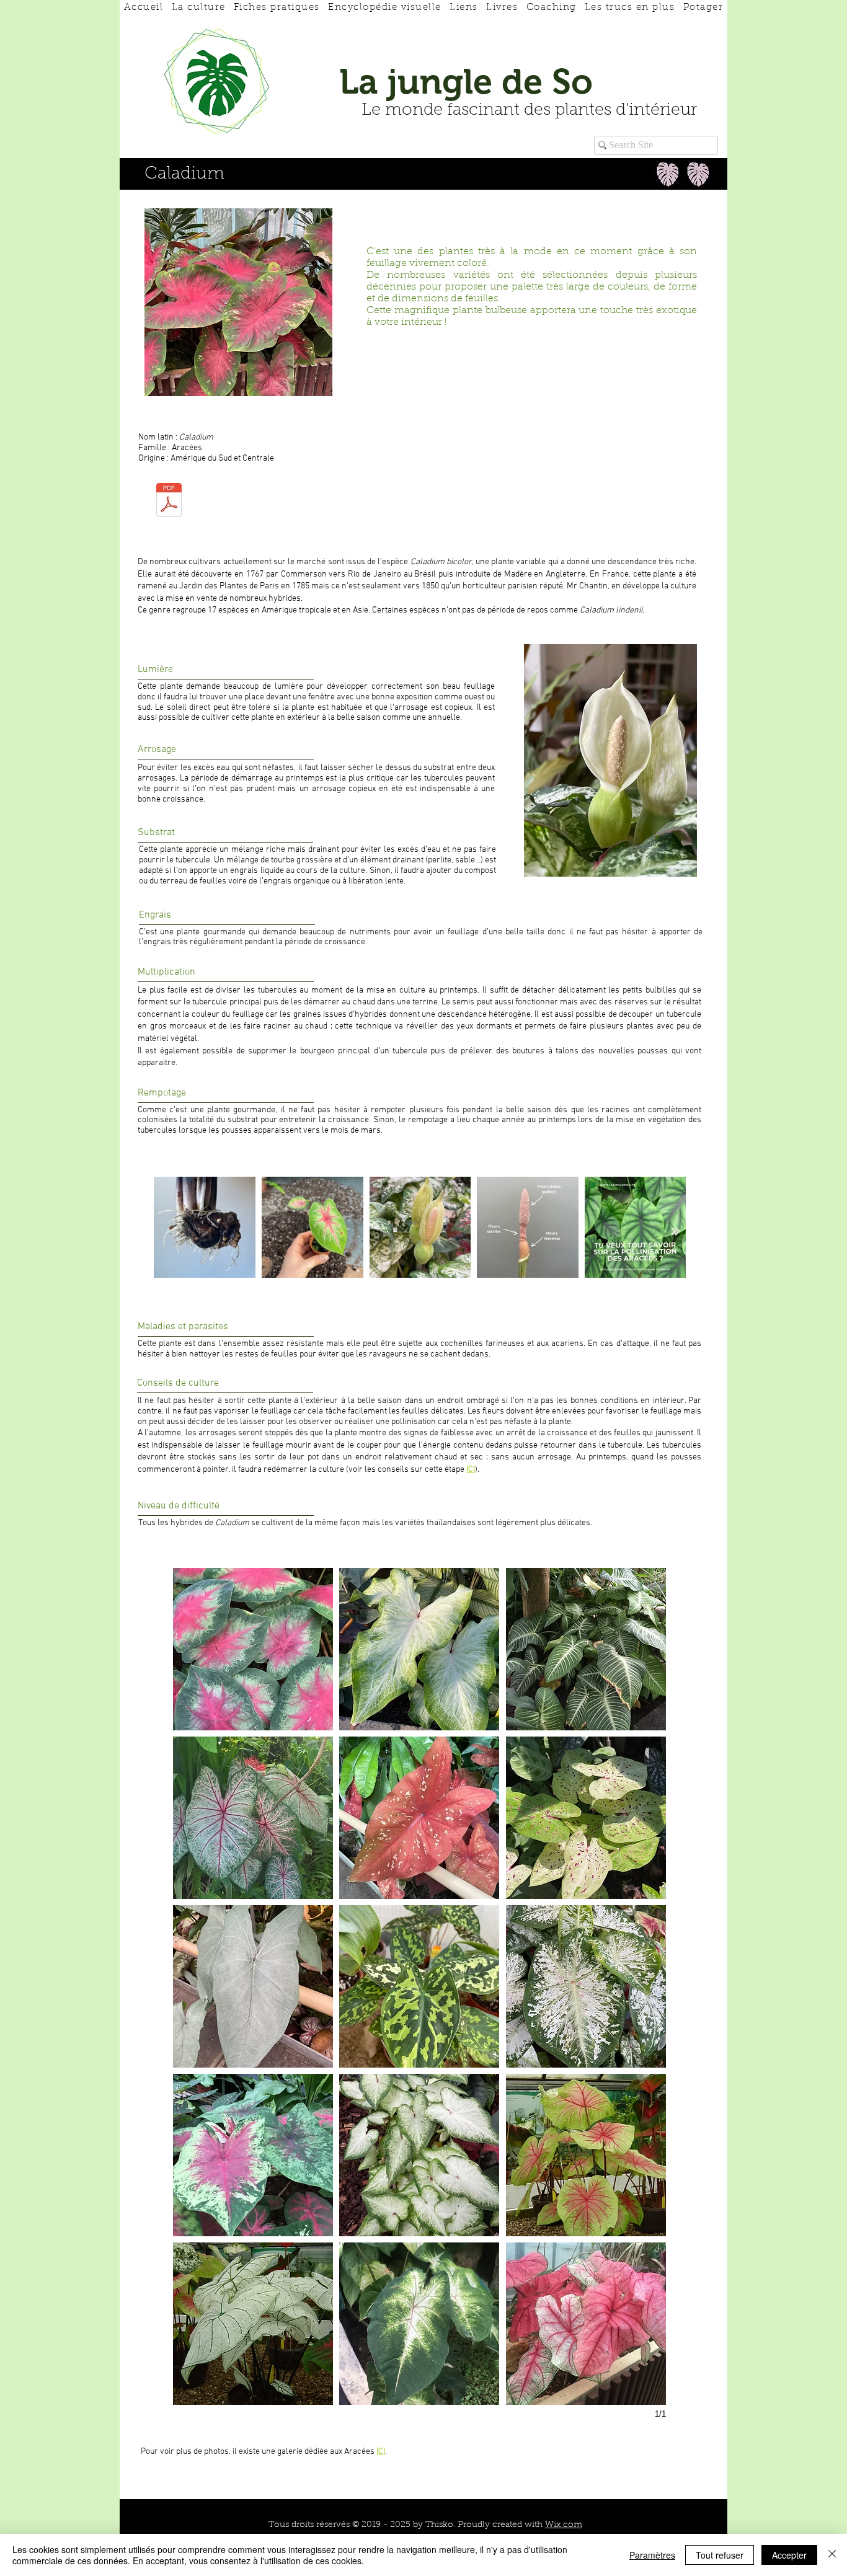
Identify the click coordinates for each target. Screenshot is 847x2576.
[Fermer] (832, 2555)
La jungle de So (466, 82)
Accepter (789, 2555)
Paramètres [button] (652, 2555)
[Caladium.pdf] (169, 502)
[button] (253, 1649)
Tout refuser (720, 2555)
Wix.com (564, 2525)
